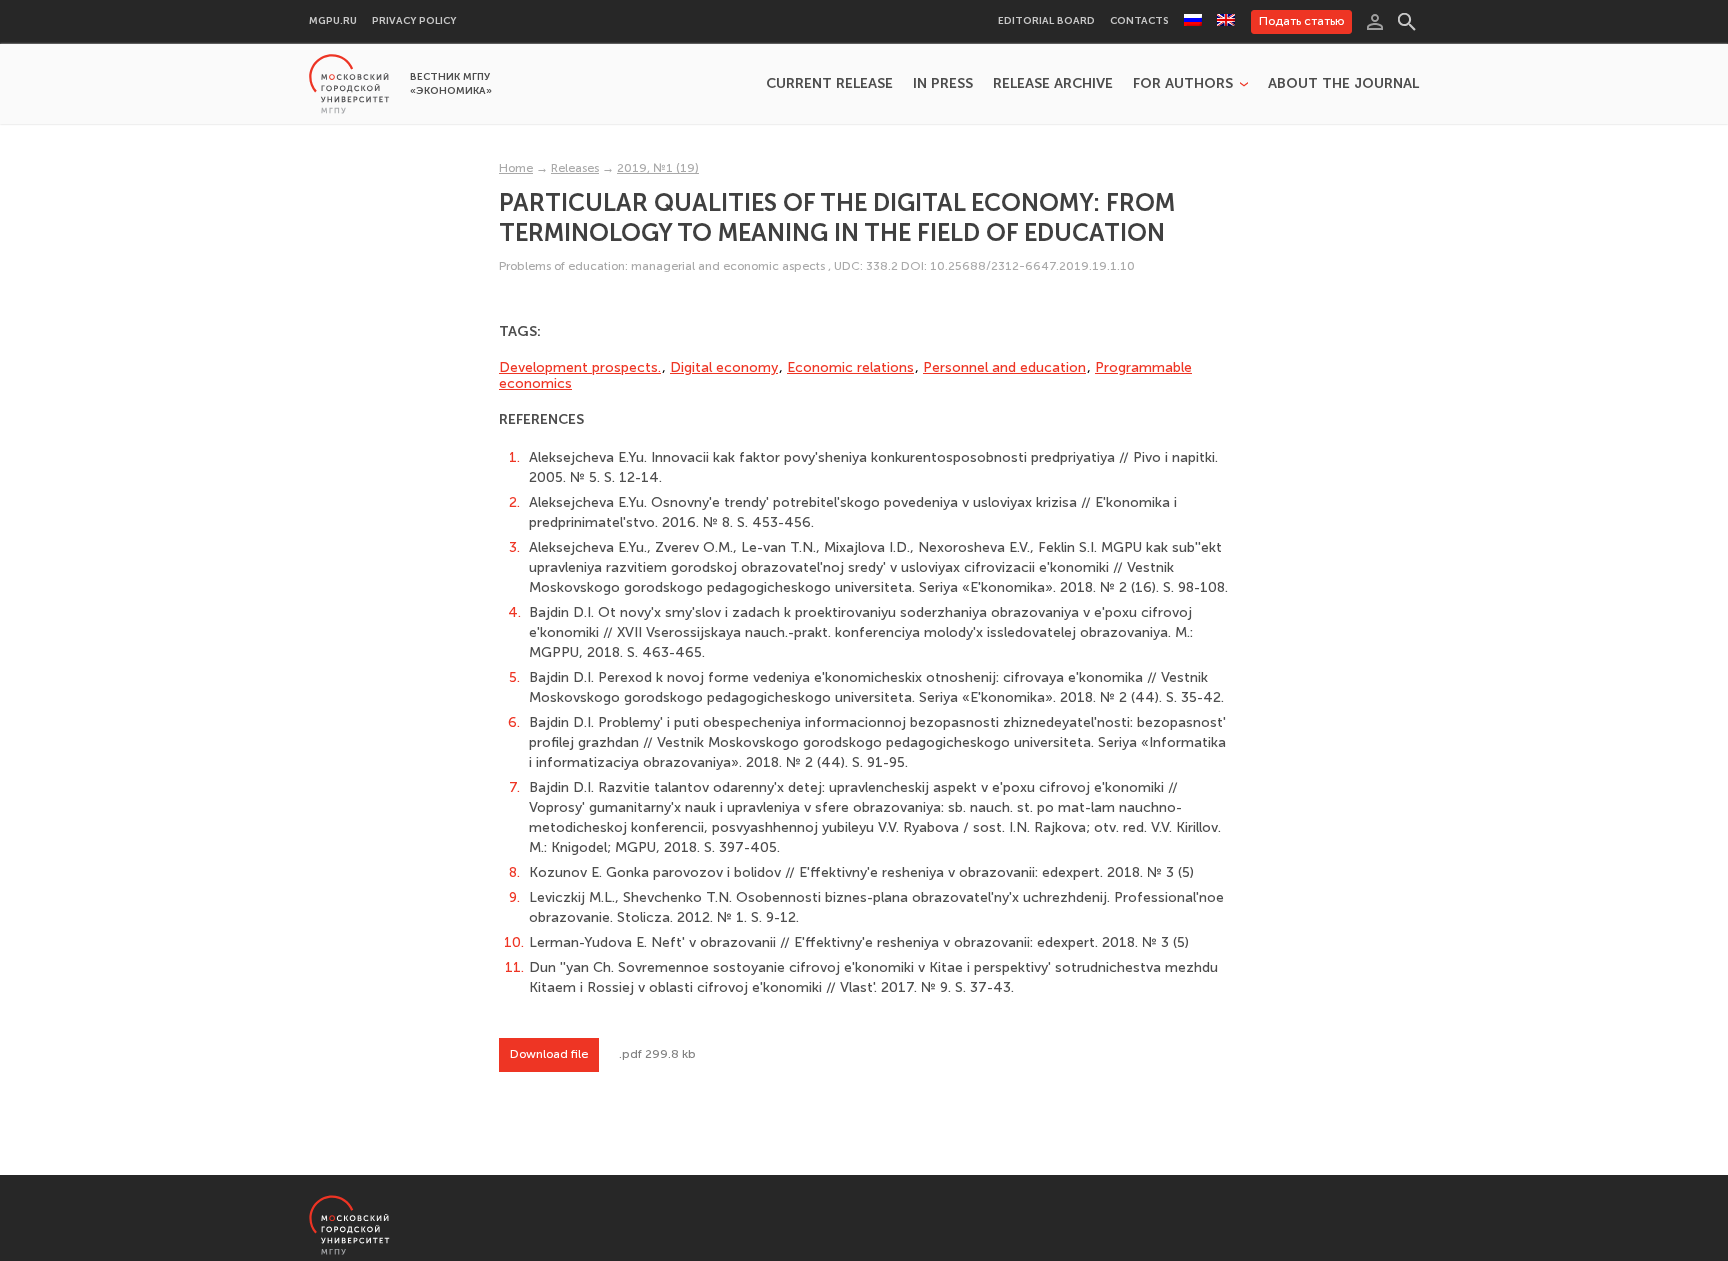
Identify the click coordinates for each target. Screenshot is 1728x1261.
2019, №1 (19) (658, 168)
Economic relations (850, 367)
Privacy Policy (414, 21)
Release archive (1053, 84)
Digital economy (724, 367)
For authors (1183, 84)
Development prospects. (580, 367)
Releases (575, 168)
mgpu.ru (333, 21)
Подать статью (1301, 21)
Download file (549, 1054)
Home (516, 168)
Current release (829, 84)
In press (943, 84)
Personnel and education (1004, 367)
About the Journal (1343, 84)
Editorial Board (1046, 21)
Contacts (1139, 21)
